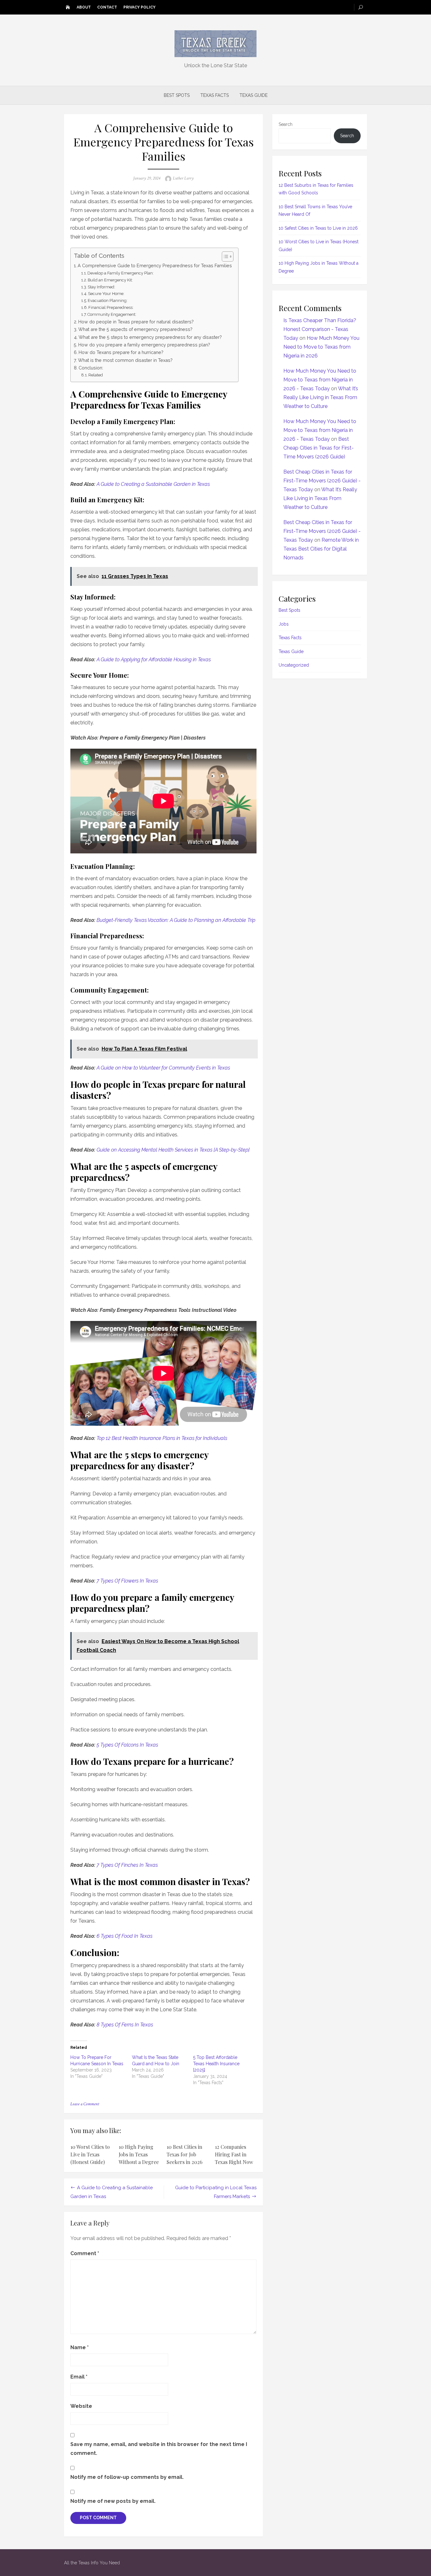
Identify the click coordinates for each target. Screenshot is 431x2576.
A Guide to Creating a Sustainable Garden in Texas (153, 484)
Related (96, 375)
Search (286, 124)
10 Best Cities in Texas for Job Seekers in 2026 (185, 2154)
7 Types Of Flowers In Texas (127, 1581)
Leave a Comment (85, 2104)
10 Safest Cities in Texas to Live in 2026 (318, 228)
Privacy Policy (139, 7)
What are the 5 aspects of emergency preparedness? (135, 329)
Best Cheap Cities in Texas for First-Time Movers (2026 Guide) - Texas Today (322, 481)
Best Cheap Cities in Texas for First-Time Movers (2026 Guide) (319, 448)
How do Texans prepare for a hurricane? (121, 352)
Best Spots (177, 95)
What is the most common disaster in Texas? (125, 360)
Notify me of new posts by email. (113, 2501)
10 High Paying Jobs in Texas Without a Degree (139, 2154)
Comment (85, 2253)
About (84, 7)
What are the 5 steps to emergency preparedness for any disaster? (150, 337)
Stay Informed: (101, 287)
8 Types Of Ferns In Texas (125, 2025)
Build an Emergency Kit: (110, 280)
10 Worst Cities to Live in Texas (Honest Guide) (90, 2154)
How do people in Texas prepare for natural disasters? (136, 322)
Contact (107, 7)
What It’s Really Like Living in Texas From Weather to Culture (321, 397)
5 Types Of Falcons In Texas (127, 1745)
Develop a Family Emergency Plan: (121, 273)
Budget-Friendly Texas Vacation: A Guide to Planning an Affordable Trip (176, 920)
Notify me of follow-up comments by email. (127, 2477)
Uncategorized (294, 665)
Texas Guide (254, 95)
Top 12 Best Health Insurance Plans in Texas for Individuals (162, 1438)
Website (81, 2406)
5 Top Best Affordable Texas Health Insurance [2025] (216, 2064)
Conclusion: (91, 368)
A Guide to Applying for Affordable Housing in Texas (154, 660)
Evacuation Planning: (108, 301)
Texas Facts (215, 95)
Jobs (284, 624)
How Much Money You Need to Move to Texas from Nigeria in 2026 (321, 347)
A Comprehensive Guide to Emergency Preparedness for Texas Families (155, 265)
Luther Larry (183, 178)
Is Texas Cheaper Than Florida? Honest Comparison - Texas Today (320, 329)
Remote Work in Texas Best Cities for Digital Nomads (321, 549)
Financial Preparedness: (111, 307)
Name (80, 2347)
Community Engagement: (112, 314)
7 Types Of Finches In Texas (127, 1865)
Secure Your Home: (106, 294)
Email (79, 2377)
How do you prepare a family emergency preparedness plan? (144, 345)
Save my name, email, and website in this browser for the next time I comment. (159, 2449)
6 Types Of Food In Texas (124, 1936)
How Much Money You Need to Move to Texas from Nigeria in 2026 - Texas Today (320, 380)
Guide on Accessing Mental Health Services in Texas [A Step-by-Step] (173, 1150)
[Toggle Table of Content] (224, 256)
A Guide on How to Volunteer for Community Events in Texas (163, 1068)
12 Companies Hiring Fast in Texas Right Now (234, 2154)
